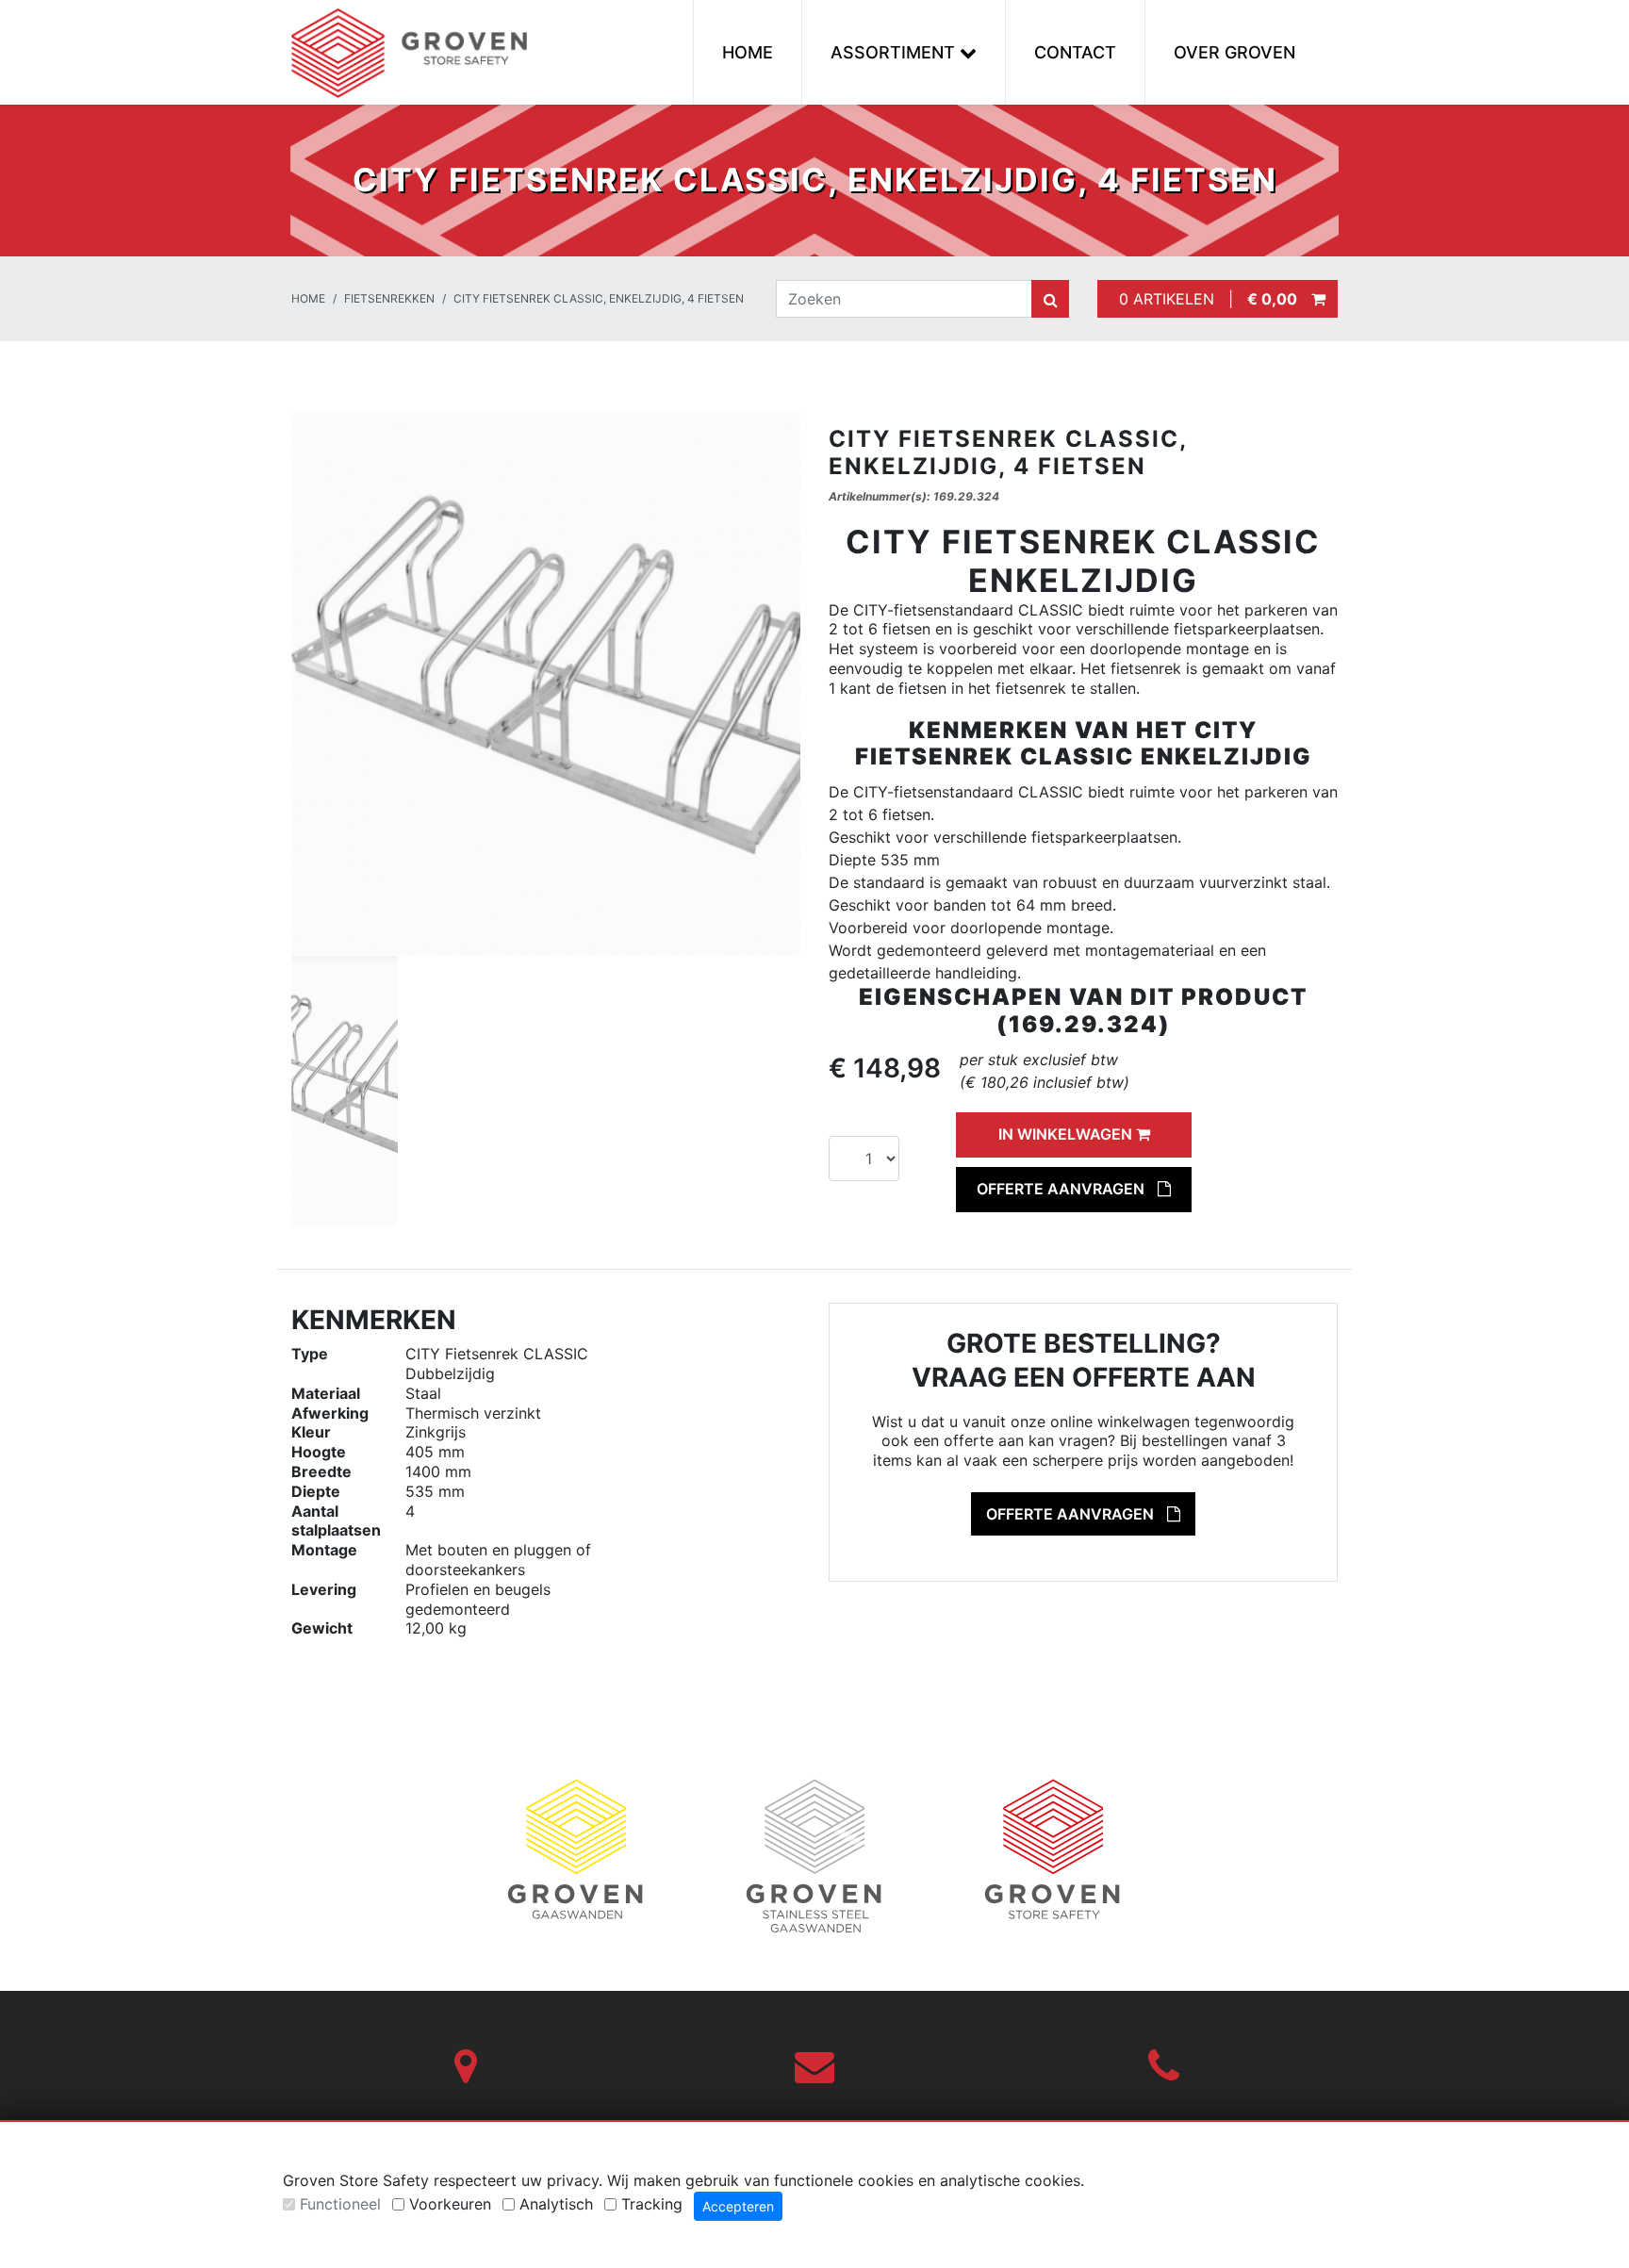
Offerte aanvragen (1062, 1189)
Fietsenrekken (389, 298)
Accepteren (738, 2206)
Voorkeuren (450, 2204)
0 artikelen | (1203, 299)
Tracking (652, 2204)
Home (748, 52)
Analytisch (556, 2204)
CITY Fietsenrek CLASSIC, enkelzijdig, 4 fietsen (599, 298)
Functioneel (340, 2204)
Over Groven (1234, 52)
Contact (1075, 52)
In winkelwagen (1067, 1134)
